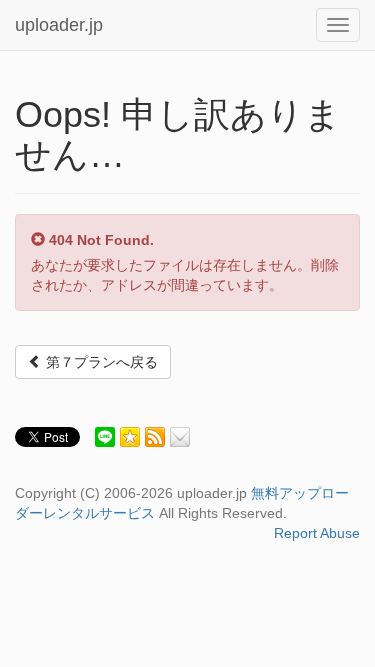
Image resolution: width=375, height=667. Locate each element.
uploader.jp (59, 25)
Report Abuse (317, 533)
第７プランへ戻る (100, 362)
